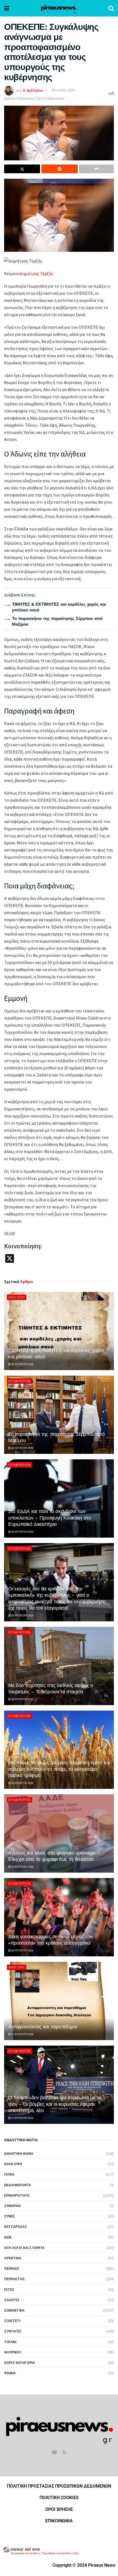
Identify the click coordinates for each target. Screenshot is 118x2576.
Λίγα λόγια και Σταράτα (24, 2248)
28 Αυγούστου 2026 (22, 1364)
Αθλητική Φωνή (19, 2153)
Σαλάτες (12, 2300)
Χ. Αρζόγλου (33, 90)
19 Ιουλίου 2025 (63, 90)
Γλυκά (9, 2174)
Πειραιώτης (15, 2279)
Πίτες (9, 2289)
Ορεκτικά (13, 2258)
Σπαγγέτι (12, 2321)
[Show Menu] (7, 8)
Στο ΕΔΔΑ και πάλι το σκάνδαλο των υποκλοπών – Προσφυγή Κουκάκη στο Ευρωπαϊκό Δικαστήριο (50, 1518)
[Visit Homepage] (59, 8)
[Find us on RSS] (64, 2452)
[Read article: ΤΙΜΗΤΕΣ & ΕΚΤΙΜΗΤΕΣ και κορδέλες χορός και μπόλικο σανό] (59, 1331)
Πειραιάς (12, 2268)
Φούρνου (12, 2352)
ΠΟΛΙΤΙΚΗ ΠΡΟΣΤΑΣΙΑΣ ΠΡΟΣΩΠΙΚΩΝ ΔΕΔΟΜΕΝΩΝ (59, 2486)
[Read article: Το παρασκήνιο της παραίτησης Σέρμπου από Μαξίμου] (59, 1415)
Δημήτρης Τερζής (36, 273)
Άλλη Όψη (17, 1297)
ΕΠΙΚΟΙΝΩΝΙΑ (59, 2521)
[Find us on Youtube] (54, 2452)
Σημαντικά (14, 2310)
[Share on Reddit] (59, 169)
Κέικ (8, 2237)
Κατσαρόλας (16, 2226)
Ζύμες (10, 2216)
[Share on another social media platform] (96, 169)
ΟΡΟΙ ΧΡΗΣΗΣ (59, 2509)
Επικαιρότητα (19, 1381)
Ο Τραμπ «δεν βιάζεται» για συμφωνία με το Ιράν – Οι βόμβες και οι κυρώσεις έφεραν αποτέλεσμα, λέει (55, 2104)
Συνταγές (13, 2331)
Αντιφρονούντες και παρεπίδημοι (43, 2027)
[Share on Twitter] (22, 169)
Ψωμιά (10, 2373)
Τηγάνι (10, 2342)
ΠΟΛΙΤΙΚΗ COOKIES (59, 2498)
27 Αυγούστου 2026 (22, 2034)
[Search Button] (111, 8)
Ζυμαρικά (12, 2206)
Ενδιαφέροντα (18, 2185)
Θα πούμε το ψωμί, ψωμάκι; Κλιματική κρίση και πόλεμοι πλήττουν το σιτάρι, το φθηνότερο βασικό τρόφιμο (59, 1769)
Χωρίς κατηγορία (19, 2363)
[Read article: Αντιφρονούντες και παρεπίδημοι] (59, 2001)
